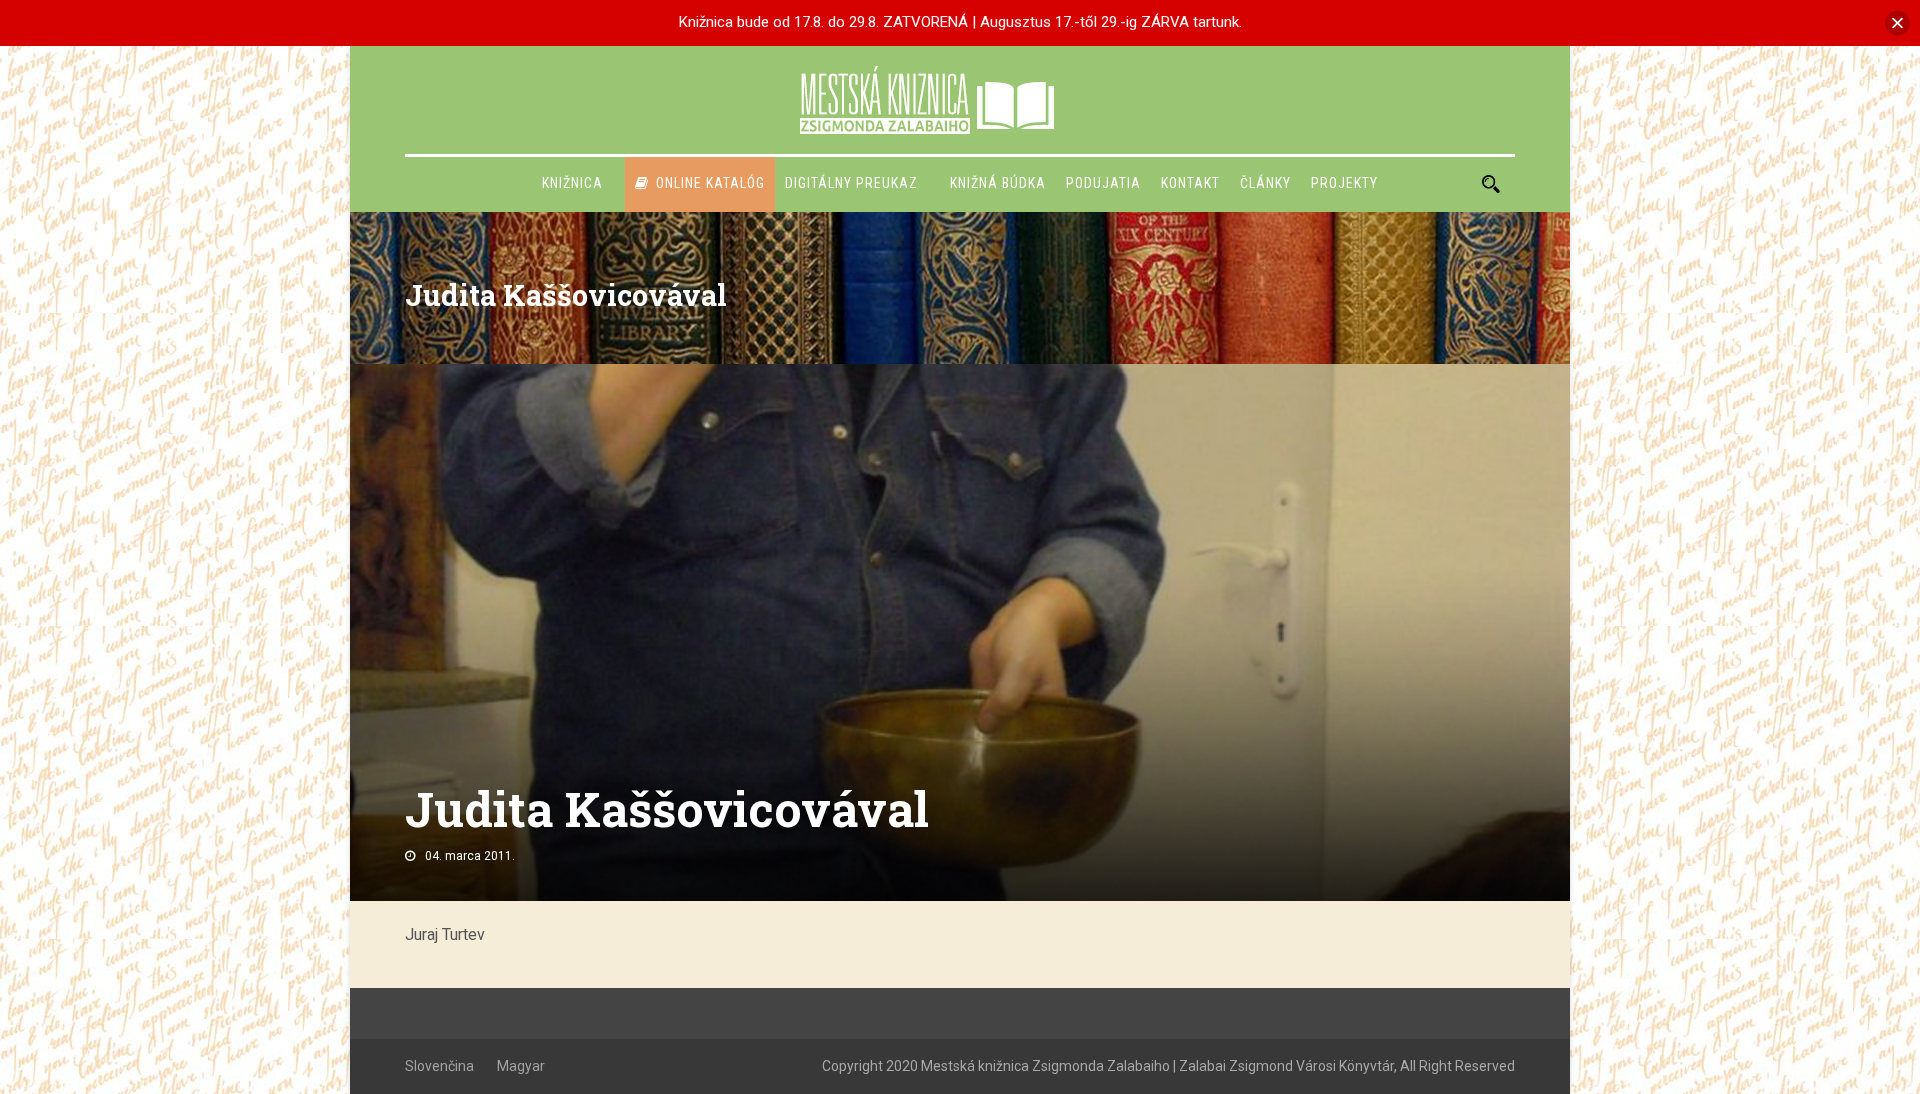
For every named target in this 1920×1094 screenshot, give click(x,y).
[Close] (1897, 22)
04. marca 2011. (470, 856)
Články (1265, 183)
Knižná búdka (998, 183)
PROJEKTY (1344, 183)
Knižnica (572, 183)
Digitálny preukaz (851, 183)
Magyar (521, 1066)
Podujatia (1103, 183)
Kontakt (1190, 183)
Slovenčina (439, 1066)
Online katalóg (710, 183)
